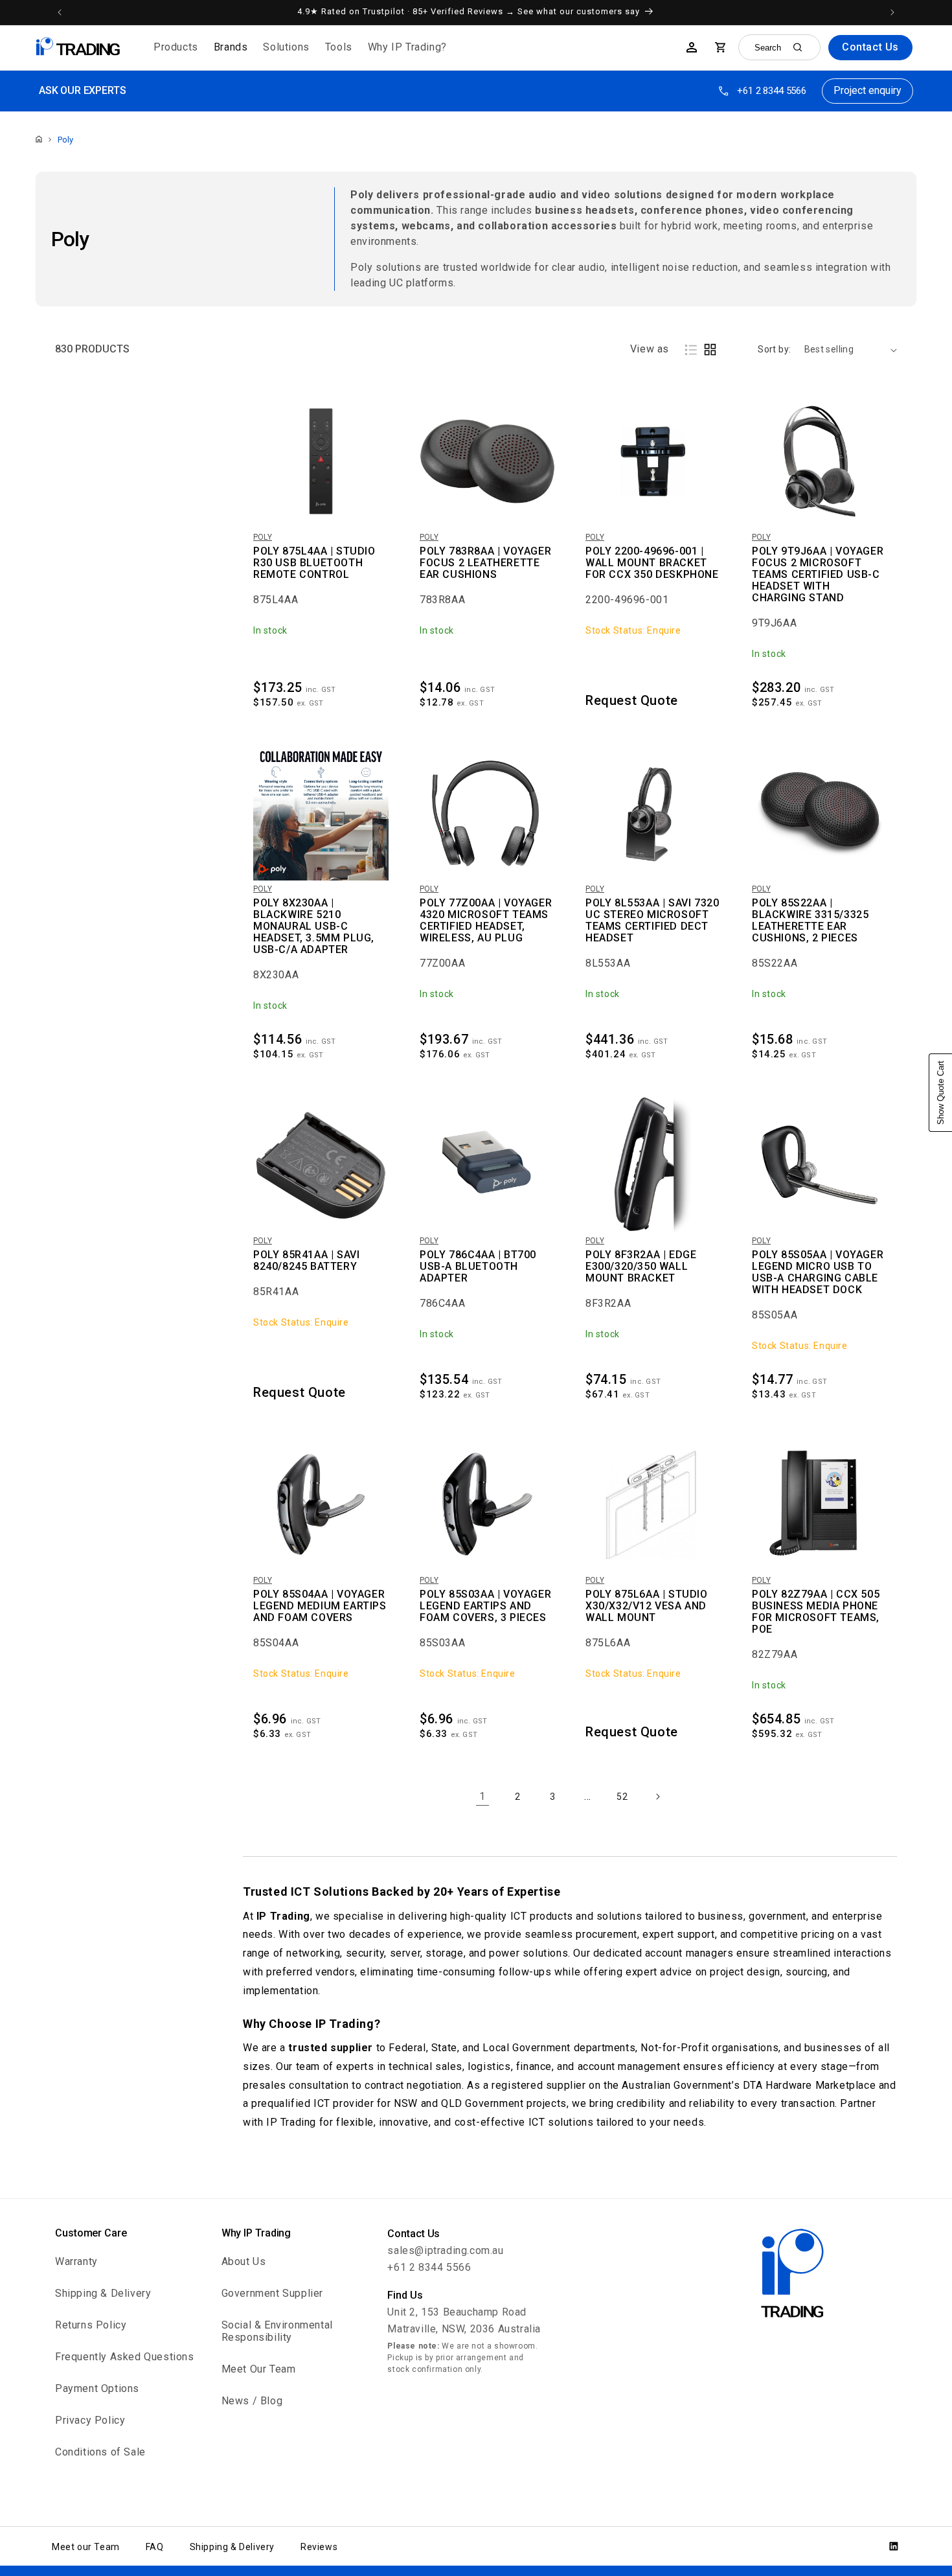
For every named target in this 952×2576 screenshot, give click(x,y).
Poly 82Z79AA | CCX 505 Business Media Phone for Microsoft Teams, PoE (816, 1612)
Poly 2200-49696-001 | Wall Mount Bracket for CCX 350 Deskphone (652, 563)
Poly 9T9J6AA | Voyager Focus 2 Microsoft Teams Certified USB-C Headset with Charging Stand (818, 575)
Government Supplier (272, 2293)
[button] (176, 48)
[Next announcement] (892, 12)
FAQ (155, 2547)
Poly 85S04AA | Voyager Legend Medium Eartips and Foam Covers (320, 1606)
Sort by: (774, 349)
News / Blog (252, 2401)
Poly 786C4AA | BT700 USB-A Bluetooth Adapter (478, 1267)
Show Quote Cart (941, 1093)
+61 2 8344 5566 (772, 91)
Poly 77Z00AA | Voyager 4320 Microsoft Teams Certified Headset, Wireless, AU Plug (486, 921)
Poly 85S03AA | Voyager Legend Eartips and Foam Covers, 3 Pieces (485, 1606)
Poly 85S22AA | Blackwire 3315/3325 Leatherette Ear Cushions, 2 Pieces (810, 921)
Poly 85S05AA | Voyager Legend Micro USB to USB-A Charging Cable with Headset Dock (818, 1272)
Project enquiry (867, 90)
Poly (65, 140)
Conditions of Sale (100, 2452)
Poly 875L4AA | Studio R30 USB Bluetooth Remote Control (314, 563)
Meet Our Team (259, 2369)
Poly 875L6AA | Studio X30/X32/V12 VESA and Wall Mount (647, 1606)
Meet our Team (86, 2547)
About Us (244, 2261)
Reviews (319, 2547)
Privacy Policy (90, 2420)
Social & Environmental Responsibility (277, 2331)
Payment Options (97, 2388)
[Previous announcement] (60, 12)
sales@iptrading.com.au (445, 2250)
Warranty (76, 2261)
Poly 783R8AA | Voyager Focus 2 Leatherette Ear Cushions (485, 563)
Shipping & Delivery (103, 2293)
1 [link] (482, 1796)
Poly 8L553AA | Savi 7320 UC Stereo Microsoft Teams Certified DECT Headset (652, 921)
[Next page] (657, 1797)
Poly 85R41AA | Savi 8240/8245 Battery (306, 1261)
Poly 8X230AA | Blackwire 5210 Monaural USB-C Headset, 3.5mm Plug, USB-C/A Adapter (314, 926)
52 (622, 1797)
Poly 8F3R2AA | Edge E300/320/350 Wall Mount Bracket (641, 1267)
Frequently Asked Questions (125, 2357)
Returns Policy (91, 2325)
